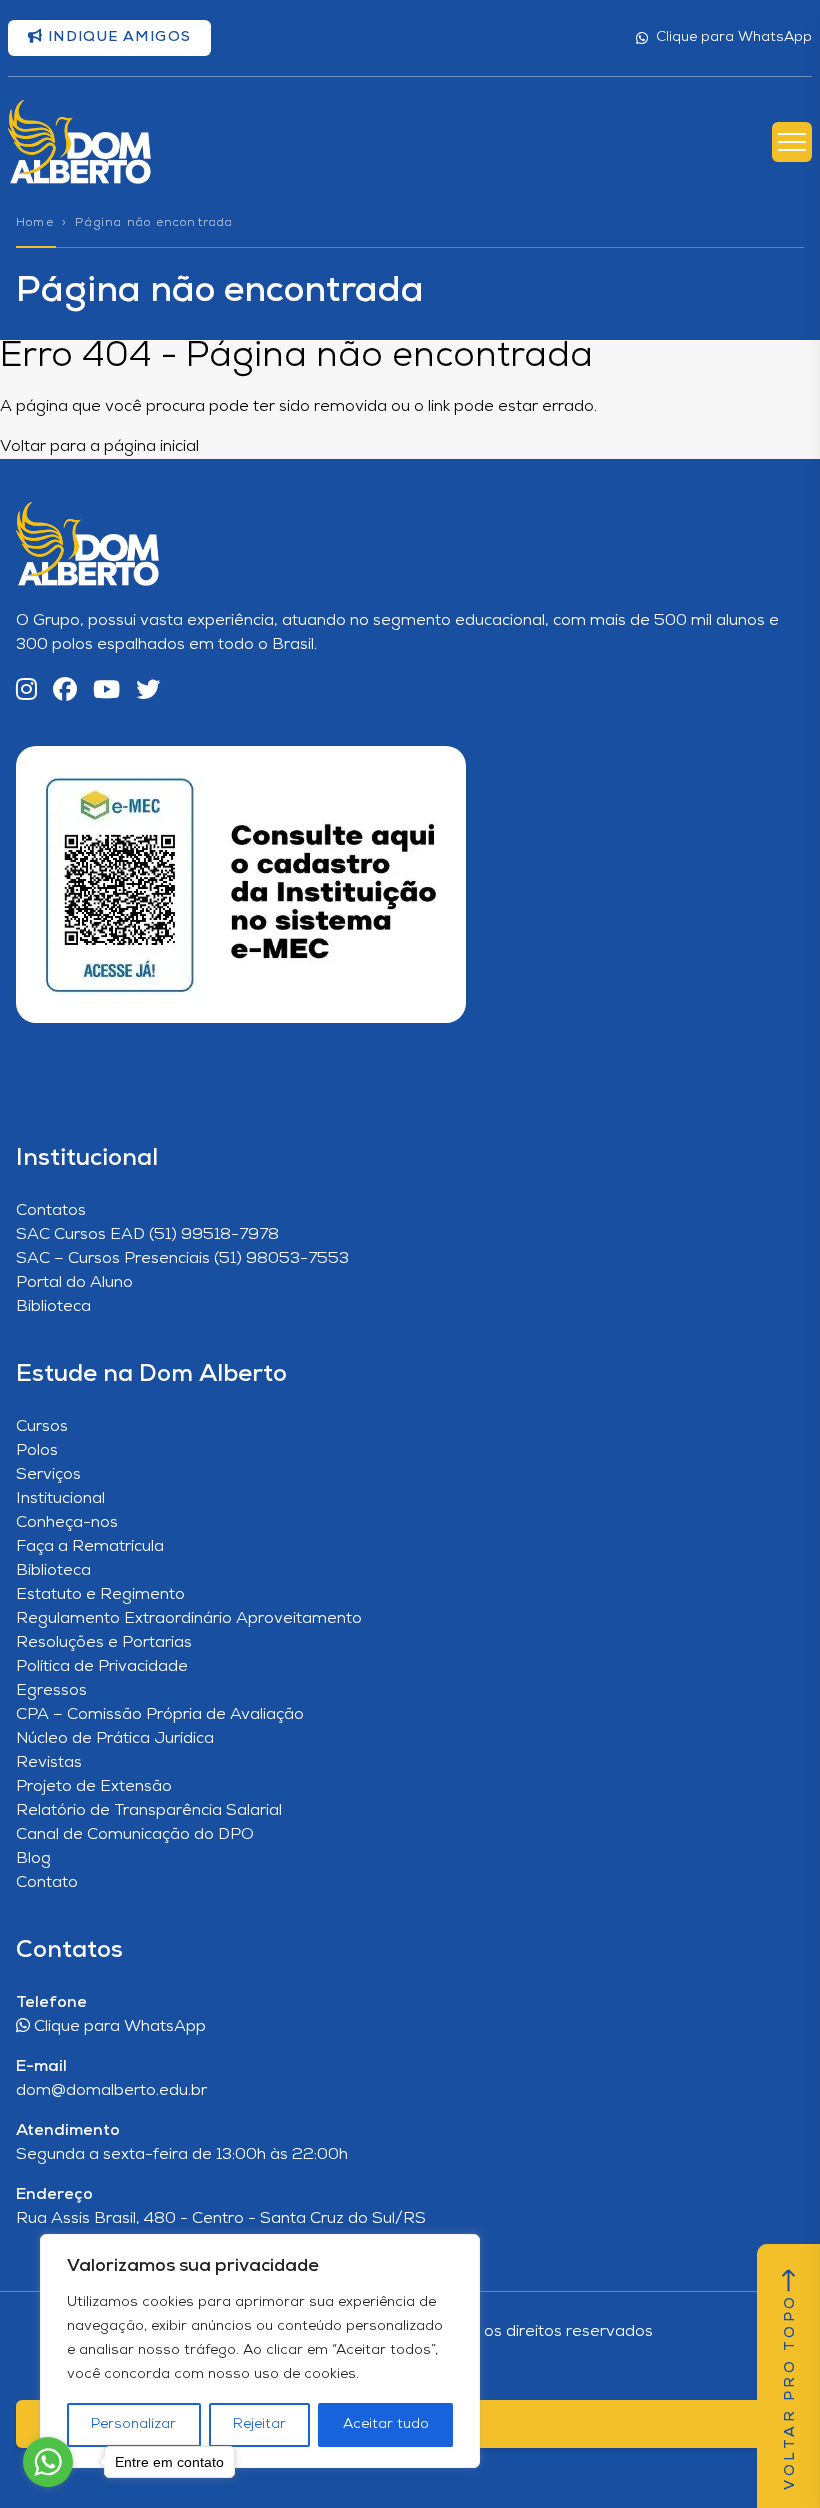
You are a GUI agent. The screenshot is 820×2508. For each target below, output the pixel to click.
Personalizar (133, 2424)
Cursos (42, 1427)
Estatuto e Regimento (100, 1595)
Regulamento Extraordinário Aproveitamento (189, 1619)
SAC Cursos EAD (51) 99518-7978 (147, 1235)
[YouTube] (106, 691)
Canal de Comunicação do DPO (135, 1835)
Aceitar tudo (386, 2424)
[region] (260, 2351)
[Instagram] (26, 691)
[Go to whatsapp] (48, 2462)
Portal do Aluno (74, 1283)
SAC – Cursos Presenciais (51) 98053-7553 (182, 1259)
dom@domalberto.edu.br (111, 2091)
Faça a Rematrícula (90, 1547)
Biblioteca (53, 1307)
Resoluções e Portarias (104, 1643)
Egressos (51, 1691)
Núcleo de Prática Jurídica (115, 1739)
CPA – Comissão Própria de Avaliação (160, 1715)
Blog (33, 1859)
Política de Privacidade (102, 1667)
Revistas (49, 1763)
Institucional (60, 1499)
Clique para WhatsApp (734, 37)
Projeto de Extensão (94, 1787)
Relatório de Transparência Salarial (149, 1811)
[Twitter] (148, 691)
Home (35, 223)
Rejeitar (259, 2424)
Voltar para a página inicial (99, 447)
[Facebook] (65, 691)
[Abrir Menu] (792, 142)
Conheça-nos (67, 1523)
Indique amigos (117, 37)
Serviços (48, 1475)
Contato (47, 1883)
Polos (37, 1451)
